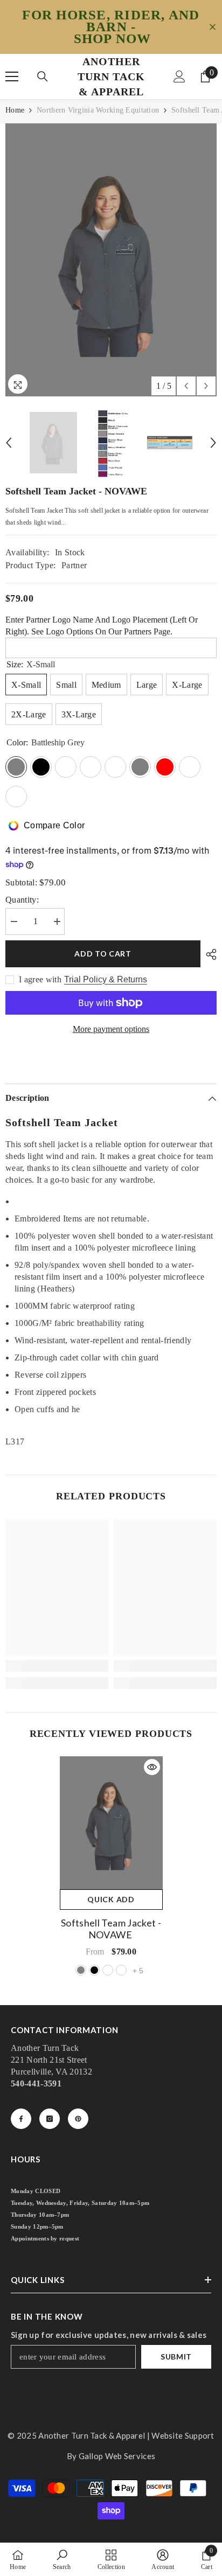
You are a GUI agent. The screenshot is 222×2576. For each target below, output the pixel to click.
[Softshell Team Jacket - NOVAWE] (111, 1823)
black (94, 1970)
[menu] (12, 76)
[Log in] (179, 76)
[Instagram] (50, 2119)
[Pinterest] (78, 2119)
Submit (176, 2357)
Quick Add (111, 1899)
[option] (111, 260)
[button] (186, 386)
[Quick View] (152, 1767)
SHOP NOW (113, 39)
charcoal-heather (108, 1970)
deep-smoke (121, 1970)
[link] (57, 1666)
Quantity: (22, 900)
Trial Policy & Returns (106, 979)
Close (213, 27)
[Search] (43, 76)
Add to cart (103, 954)
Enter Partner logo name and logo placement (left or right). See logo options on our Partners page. (102, 626)
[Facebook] (21, 2119)
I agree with (40, 979)
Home (15, 110)
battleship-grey (81, 1970)
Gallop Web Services (117, 2456)
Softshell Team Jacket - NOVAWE (111, 1929)
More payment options (111, 1029)
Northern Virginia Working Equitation (98, 110)
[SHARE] (209, 954)
